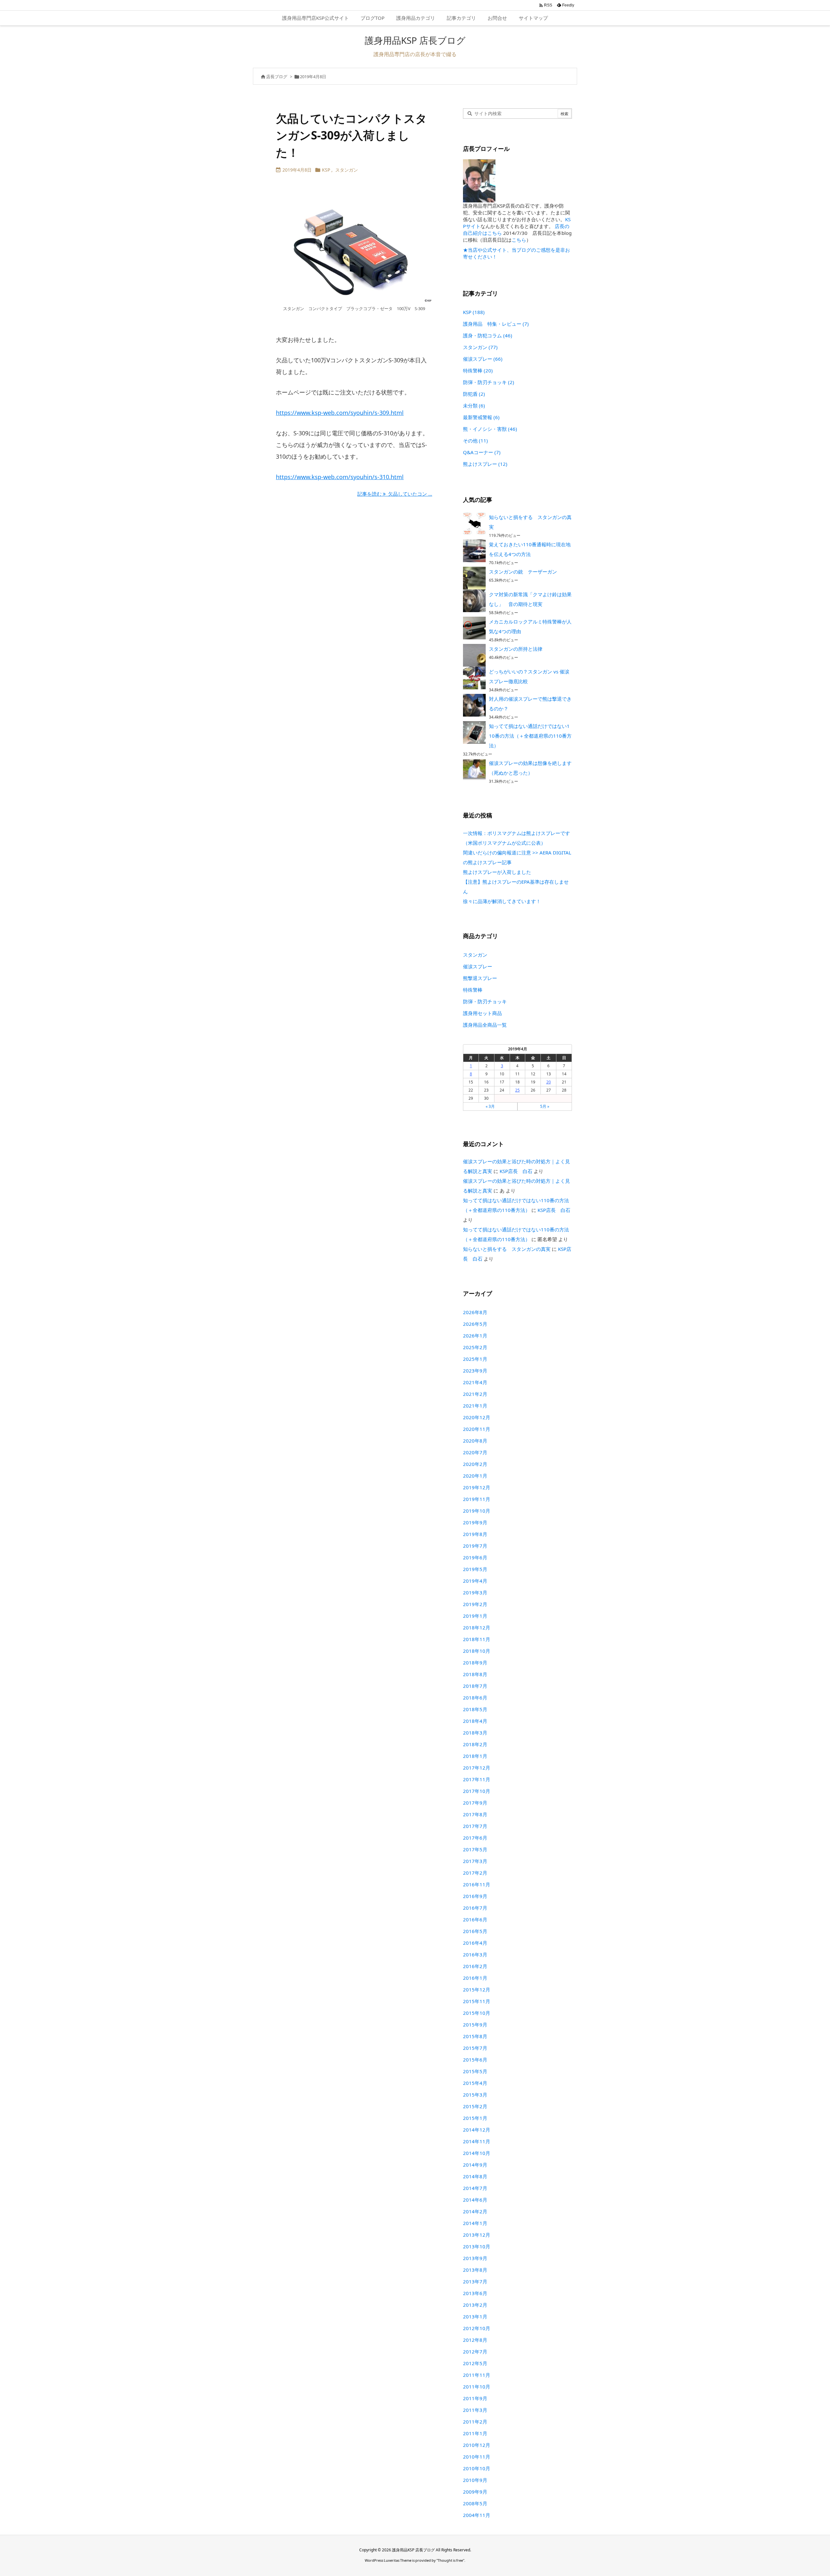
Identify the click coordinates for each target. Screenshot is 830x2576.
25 (517, 1090)
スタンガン (347, 170)
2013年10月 (477, 2246)
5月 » (545, 1106)
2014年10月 (477, 2153)
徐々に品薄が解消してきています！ (502, 901)
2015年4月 (475, 2083)
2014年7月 (475, 2188)
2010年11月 (477, 2457)
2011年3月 (475, 2410)
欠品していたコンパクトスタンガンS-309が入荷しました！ (351, 135)
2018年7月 (475, 1686)
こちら (519, 240)
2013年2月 (475, 2305)
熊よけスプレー (485, 464)
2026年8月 (475, 1312)
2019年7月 (475, 1546)
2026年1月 (475, 1336)
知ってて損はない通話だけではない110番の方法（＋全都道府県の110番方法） (530, 736)
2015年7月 (475, 2048)
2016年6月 (475, 1919)
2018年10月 (477, 1651)
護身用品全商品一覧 (485, 1025)
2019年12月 (477, 1487)
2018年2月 (475, 1744)
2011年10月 (477, 2387)
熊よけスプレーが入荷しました (497, 872)
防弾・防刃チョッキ (489, 382)
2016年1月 (475, 1978)
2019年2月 (475, 1604)
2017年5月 (475, 1849)
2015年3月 (475, 2095)
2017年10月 (477, 1791)
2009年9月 (475, 2492)
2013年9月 (475, 2258)
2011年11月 (477, 2375)
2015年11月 (477, 2001)
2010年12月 (477, 2445)
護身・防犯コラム (488, 335)
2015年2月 (475, 2106)
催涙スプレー (483, 359)
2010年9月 (475, 2480)
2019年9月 (475, 1522)
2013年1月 (475, 2316)
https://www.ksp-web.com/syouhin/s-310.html (340, 477)
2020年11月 (477, 1429)
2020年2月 (475, 1464)
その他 (475, 441)
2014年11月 (477, 2141)
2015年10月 (477, 2013)
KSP (326, 170)
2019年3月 (475, 1592)
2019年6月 (475, 1557)
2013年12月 (477, 2235)
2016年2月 (475, 1966)
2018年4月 (475, 1721)
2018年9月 (475, 1663)
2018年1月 (475, 1756)
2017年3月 (475, 1861)
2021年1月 (475, 1406)
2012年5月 (475, 2363)
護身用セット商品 (482, 1013)
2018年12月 (477, 1627)
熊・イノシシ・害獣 (490, 429)
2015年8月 (475, 2036)
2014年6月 (475, 2200)
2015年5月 (475, 2071)
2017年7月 (475, 1826)
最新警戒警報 (481, 417)
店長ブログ (277, 77)
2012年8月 (475, 2340)
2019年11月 (477, 1499)
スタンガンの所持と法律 (516, 649)
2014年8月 (475, 2176)
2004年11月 (477, 2515)
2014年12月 (477, 2130)
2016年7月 (475, 1908)
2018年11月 (477, 1639)
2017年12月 (477, 1768)
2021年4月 (475, 1382)
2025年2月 (475, 1347)
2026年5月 (475, 1324)
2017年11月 (477, 1779)
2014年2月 (475, 2211)
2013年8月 (475, 2270)
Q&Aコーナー (482, 452)
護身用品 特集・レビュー (496, 324)
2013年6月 (475, 2293)
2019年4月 (475, 1581)
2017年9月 (475, 1803)
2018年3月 (475, 1733)
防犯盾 (474, 394)
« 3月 (490, 1106)
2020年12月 (477, 1417)
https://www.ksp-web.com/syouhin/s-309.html (340, 413)
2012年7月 (475, 2352)
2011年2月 (475, 2422)
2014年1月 (475, 2223)
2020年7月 (475, 1452)
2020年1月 (475, 1476)
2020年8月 (475, 1441)
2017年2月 (475, 1873)
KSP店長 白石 (516, 1171)
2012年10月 (477, 2328)
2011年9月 (475, 2398)
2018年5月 (475, 1709)
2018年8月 (475, 1674)
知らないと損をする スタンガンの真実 (507, 1249)
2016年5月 (475, 1931)
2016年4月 (475, 1943)
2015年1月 (475, 2118)
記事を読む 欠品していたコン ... (395, 494)
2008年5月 (475, 2503)
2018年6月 (475, 1698)
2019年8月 (475, 1534)
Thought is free (450, 2560)
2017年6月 (475, 1838)
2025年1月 (475, 1359)
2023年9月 (475, 1371)
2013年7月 (475, 2281)
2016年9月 (475, 1896)
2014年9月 (475, 2165)
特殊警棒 (478, 370)
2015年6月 (475, 2060)
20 (549, 1082)
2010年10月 (477, 2468)
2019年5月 (475, 1569)
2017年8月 (475, 1814)
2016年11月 (477, 1884)
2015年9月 (475, 2025)
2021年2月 (475, 1394)
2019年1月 (475, 1616)
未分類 (474, 405)
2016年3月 (475, 1954)
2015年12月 (477, 1989)
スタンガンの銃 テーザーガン (523, 572)
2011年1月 (475, 2433)
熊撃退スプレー (480, 978)
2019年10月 (477, 1511)
